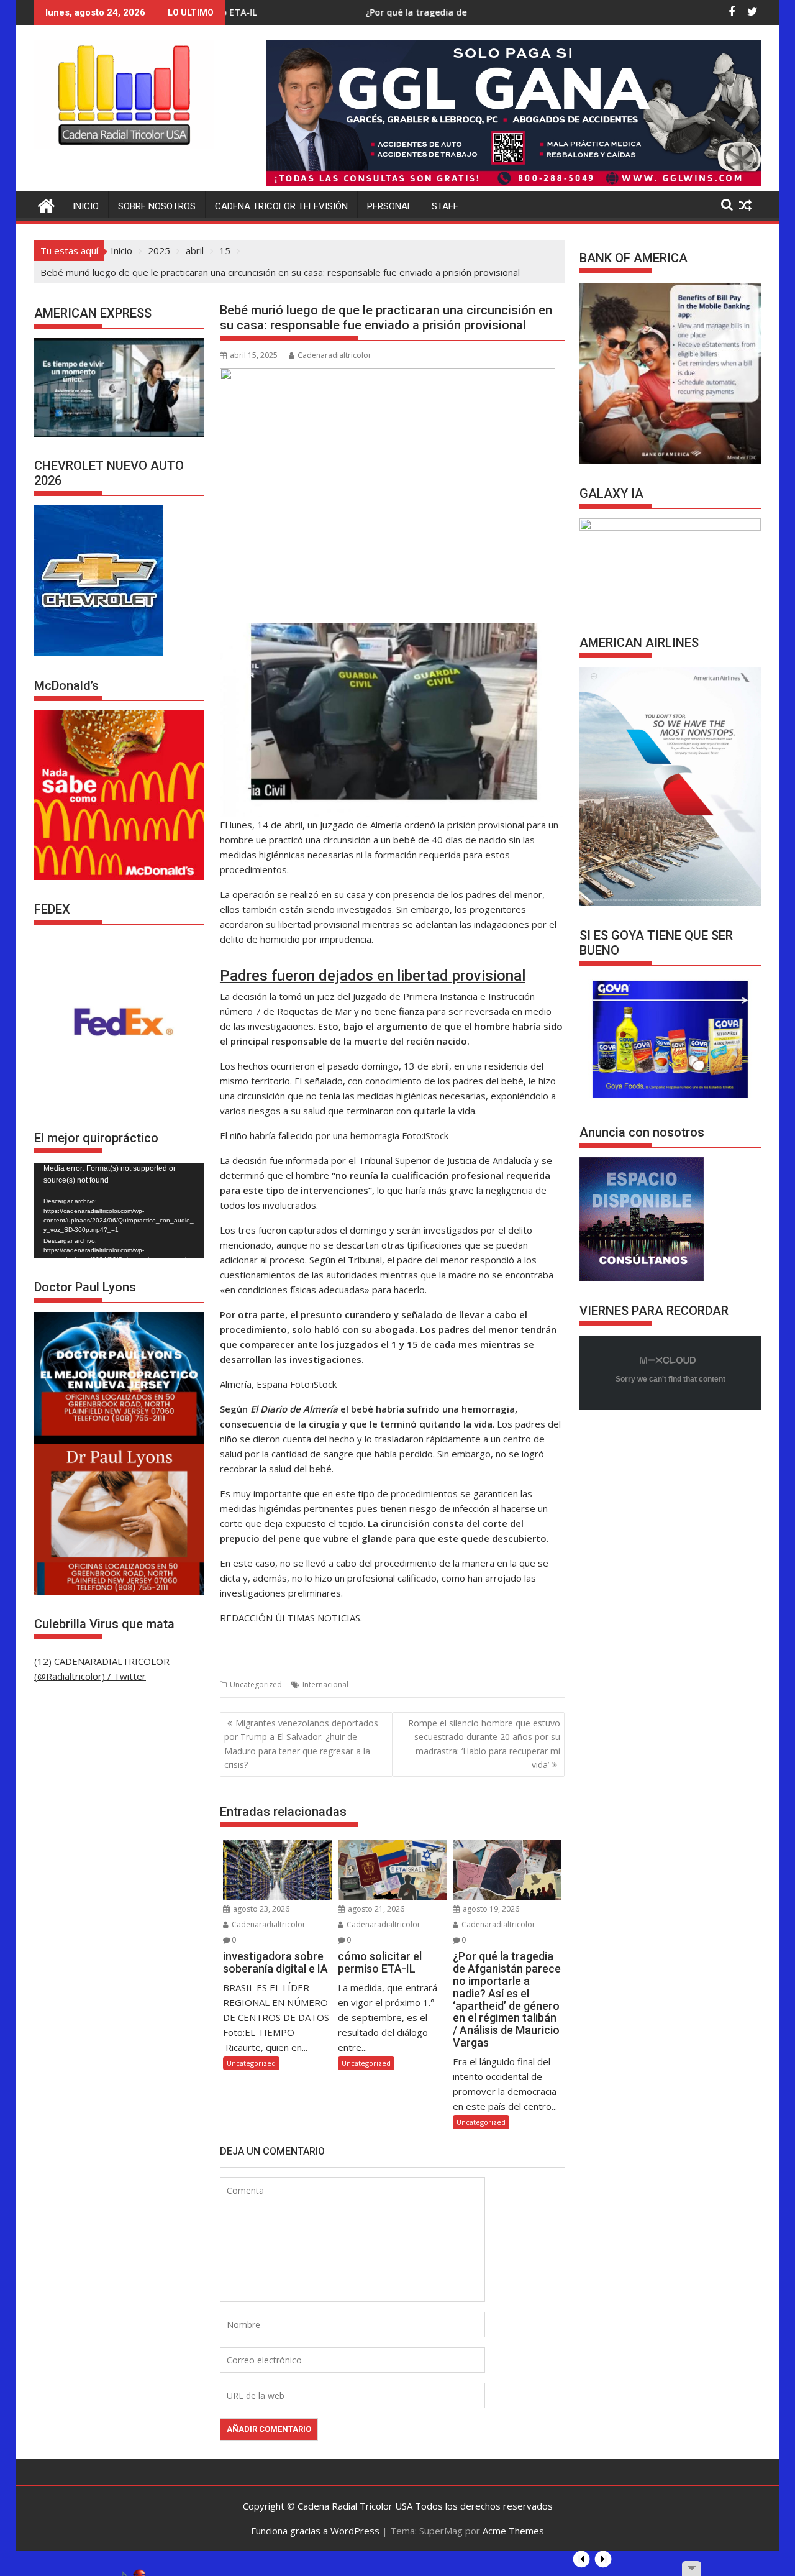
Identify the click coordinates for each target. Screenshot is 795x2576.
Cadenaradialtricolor (334, 355)
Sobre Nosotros (157, 206)
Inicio (86, 206)
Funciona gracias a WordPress (315, 2531)
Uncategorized (256, 1684)
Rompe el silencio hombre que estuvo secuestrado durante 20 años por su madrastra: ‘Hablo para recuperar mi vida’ (484, 1744)
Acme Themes (513, 2531)
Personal (390, 206)
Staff (445, 206)
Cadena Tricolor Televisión (281, 206)
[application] (119, 1211)
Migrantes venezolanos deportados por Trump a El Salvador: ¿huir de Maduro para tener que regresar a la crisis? (301, 1744)
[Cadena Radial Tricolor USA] (46, 204)
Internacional (325, 1684)
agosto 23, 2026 (260, 1909)
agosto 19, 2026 (490, 1909)
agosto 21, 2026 (375, 1909)
